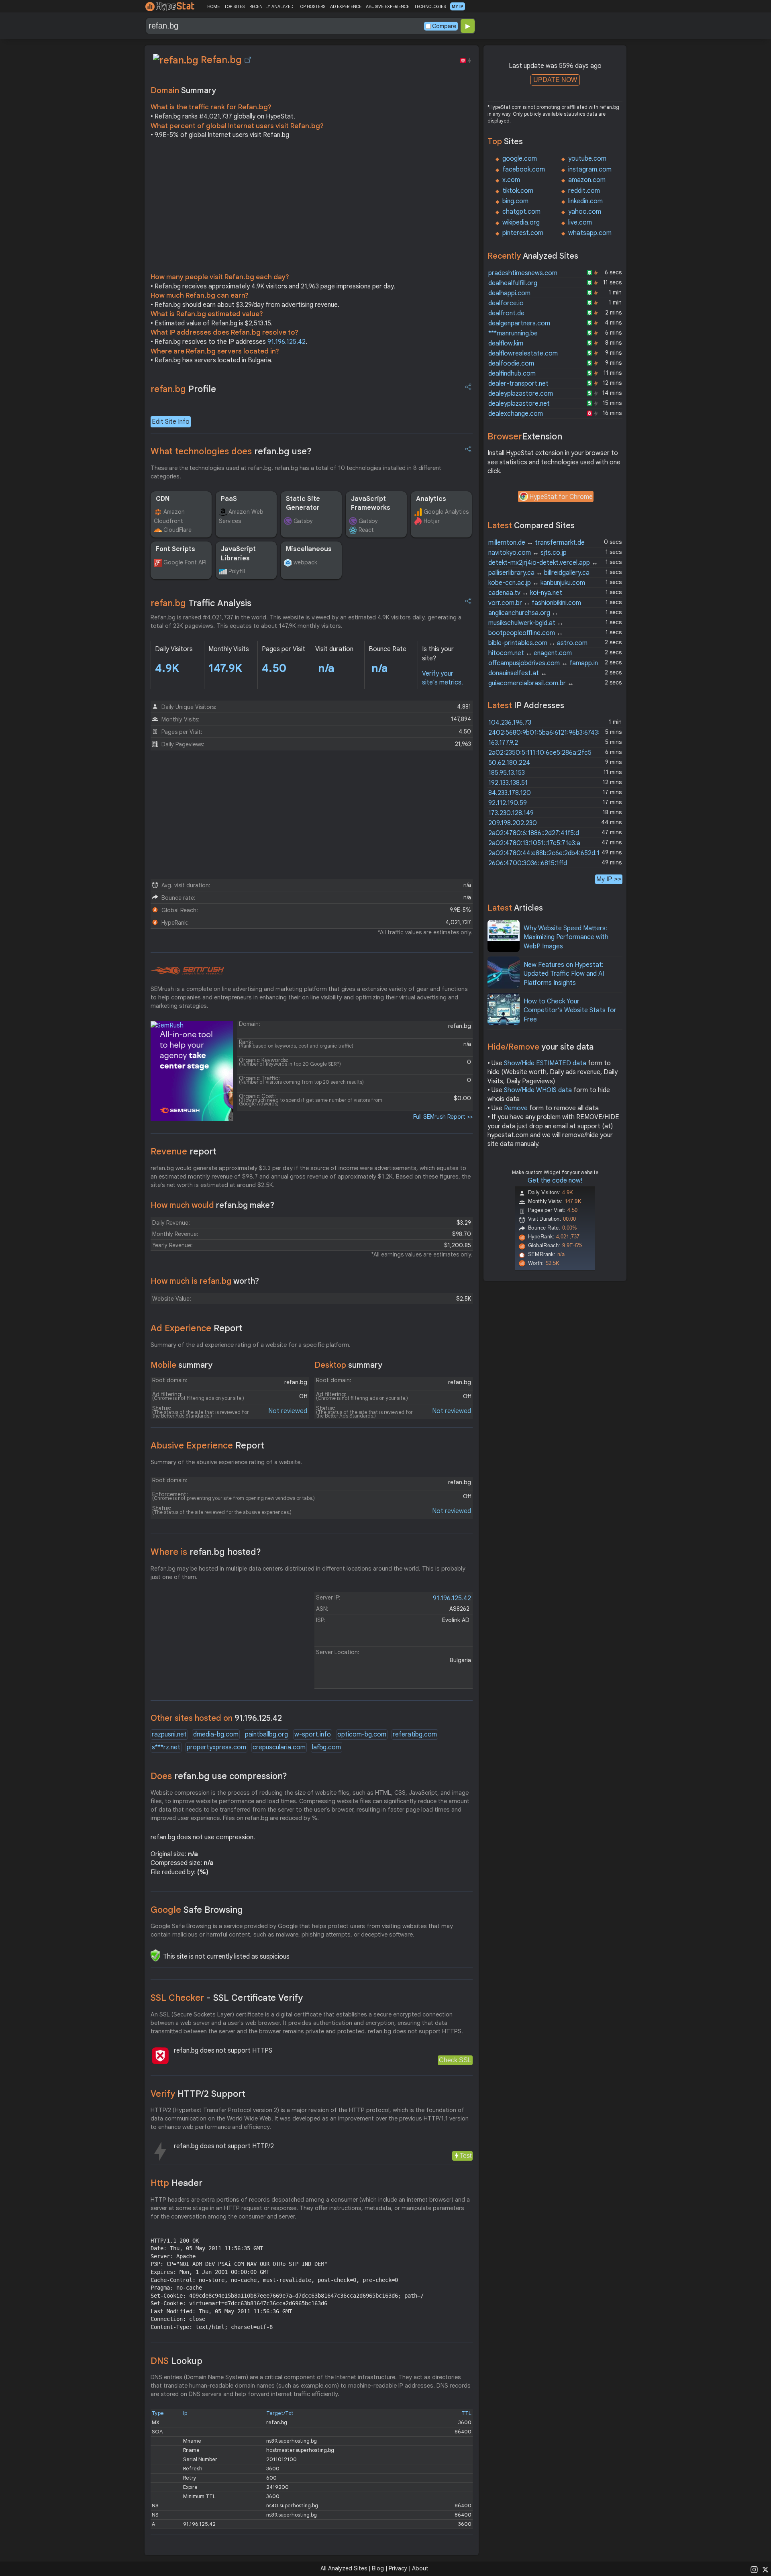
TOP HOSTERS (311, 6)
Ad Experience (197, 1328)
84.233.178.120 (510, 793)
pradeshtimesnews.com (523, 273)
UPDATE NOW (555, 80)
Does (219, 1776)
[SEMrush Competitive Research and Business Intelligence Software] (187, 971)
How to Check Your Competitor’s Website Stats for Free (570, 1010)
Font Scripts (175, 549)
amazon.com (587, 180)
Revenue (184, 1151)
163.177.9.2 (503, 743)
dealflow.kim (506, 343)
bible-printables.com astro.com (538, 643)
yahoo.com (585, 212)
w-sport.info (313, 1734)
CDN (163, 499)
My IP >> (609, 879)
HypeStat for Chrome (561, 497)
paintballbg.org (266, 1734)
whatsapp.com (590, 233)
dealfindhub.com (512, 374)
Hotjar (432, 521)
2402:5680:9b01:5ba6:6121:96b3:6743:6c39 (551, 733)
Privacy (398, 2568)
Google (197, 1910)
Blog (378, 2568)
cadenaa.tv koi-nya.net (525, 593)
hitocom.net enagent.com (530, 653)
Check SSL (455, 2060)
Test (466, 2156)
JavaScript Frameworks (371, 503)
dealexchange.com (516, 414)
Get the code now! (555, 1181)
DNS (176, 2361)
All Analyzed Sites (344, 2568)
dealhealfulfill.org (513, 283)
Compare (444, 26)
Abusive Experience (207, 1445)
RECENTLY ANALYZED (271, 6)
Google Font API (185, 562)
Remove (516, 1108)
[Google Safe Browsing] (155, 1955)
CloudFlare (177, 530)
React (366, 530)
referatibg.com (415, 1734)
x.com (511, 180)
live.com (580, 223)
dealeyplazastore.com (521, 394)
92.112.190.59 (508, 803)
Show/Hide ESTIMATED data (545, 1063)
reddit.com (584, 191)
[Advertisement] (312, 208)
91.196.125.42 (287, 342)
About (420, 2568)
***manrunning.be (513, 333)
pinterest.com (523, 233)
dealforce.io (506, 303)
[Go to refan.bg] (248, 60)
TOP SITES (234, 6)
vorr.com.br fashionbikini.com (535, 603)
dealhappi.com (509, 293)
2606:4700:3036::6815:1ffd (528, 863)
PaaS (229, 499)
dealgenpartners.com (519, 323)
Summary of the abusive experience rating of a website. (226, 1462)
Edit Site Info (171, 422)
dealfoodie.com (511, 364)
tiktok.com (518, 191)
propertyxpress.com (216, 1747)
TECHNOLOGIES (430, 6)
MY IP (458, 6)
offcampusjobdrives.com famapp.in (543, 663)
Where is (206, 1552)
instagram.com (590, 170)
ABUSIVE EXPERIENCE (388, 6)
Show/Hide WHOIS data (538, 1090)
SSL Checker (227, 1998)
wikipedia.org (521, 223)
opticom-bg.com (362, 1734)
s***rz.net (166, 1747)
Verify (198, 2094)
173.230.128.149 (511, 813)
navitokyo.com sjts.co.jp (527, 553)
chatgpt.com (521, 212)
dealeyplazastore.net (519, 404)
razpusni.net (169, 1734)
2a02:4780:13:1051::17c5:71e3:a (534, 843)
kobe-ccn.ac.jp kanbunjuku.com (537, 583)
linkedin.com (585, 201)
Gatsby (303, 521)
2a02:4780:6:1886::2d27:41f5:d (534, 833)
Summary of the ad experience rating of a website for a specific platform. (251, 1345)
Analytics (431, 499)
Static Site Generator (303, 503)
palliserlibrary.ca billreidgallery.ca (539, 573)
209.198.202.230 (513, 823)
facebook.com (524, 170)
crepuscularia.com (279, 1747)
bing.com (515, 201)
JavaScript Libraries (238, 554)
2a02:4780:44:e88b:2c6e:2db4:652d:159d (549, 853)
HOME (213, 6)
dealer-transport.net (518, 384)
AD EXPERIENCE (346, 6)
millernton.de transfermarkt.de (536, 543)
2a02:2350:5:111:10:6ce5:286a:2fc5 (540, 753)
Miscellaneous (309, 549)
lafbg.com (326, 1747)
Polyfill (237, 571)
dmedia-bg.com (216, 1734)
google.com (520, 159)
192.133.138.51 (508, 783)
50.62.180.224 (509, 763)
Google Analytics (446, 512)
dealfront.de (506, 313)
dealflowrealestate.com (523, 353)
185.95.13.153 (507, 773)
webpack (305, 562)
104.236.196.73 (510, 723)
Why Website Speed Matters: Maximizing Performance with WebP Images (566, 937)
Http (176, 2183)
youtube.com (587, 159)
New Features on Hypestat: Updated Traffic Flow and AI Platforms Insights (564, 974)
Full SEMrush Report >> (443, 1117)
